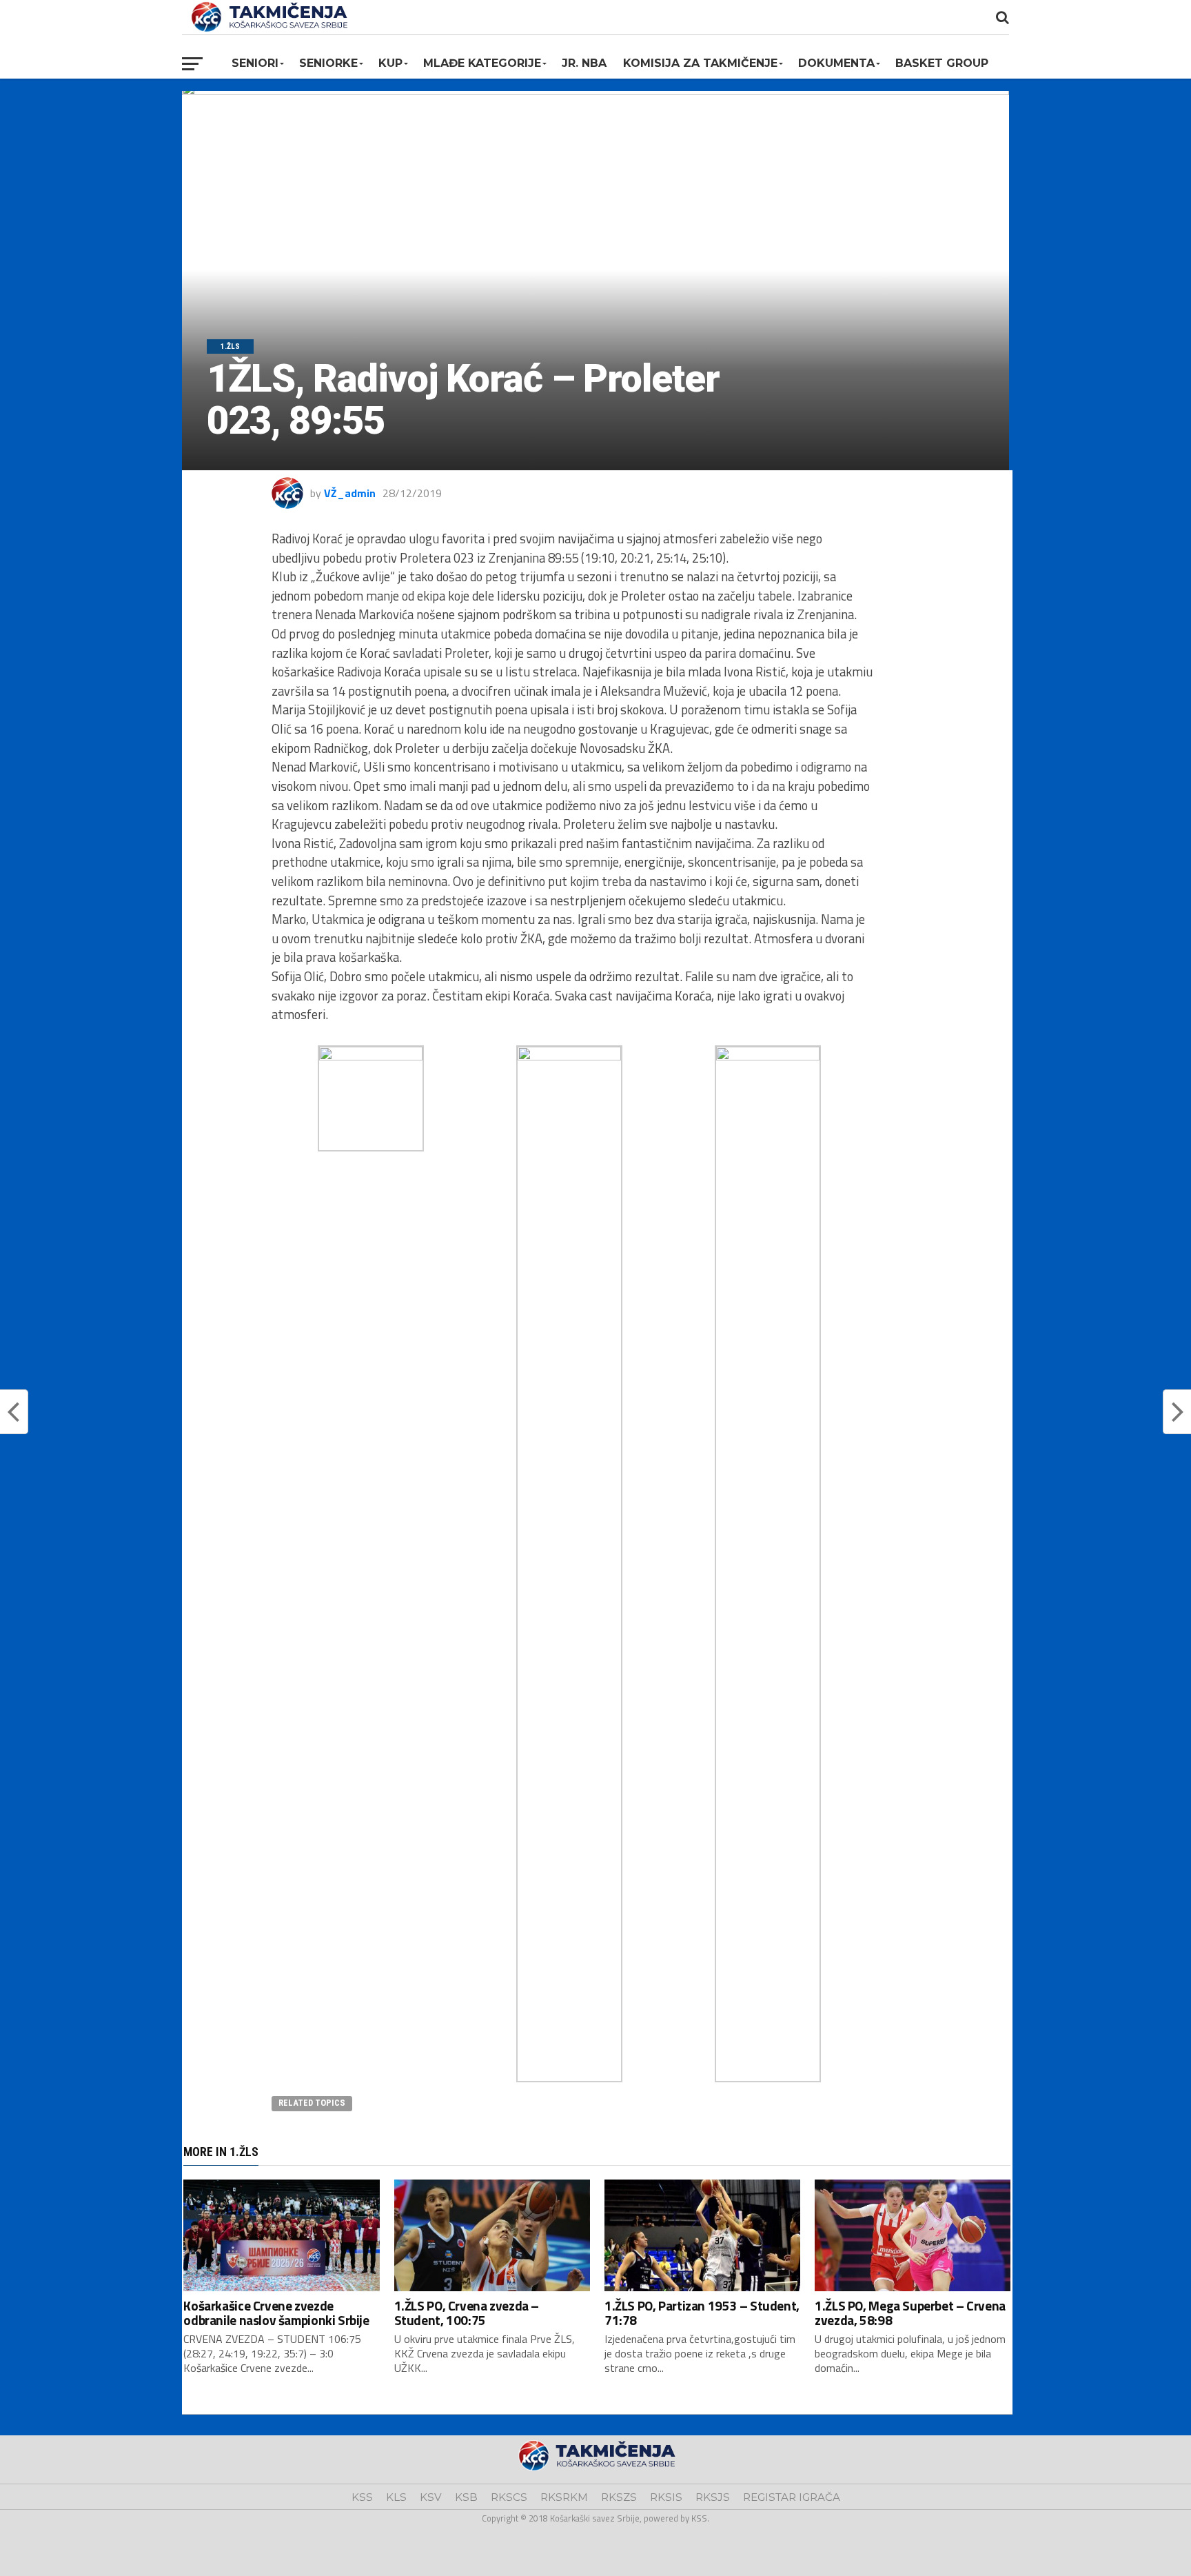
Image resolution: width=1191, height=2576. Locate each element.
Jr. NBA (584, 63)
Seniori (255, 63)
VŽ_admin (350, 493)
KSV (431, 2497)
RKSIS (666, 2497)
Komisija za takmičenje (700, 63)
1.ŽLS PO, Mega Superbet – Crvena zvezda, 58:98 (910, 2313)
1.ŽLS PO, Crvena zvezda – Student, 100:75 (467, 2313)
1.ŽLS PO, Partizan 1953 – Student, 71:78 (702, 2313)
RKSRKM (564, 2497)
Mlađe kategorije (482, 63)
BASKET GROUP (942, 63)
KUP (390, 63)
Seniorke (328, 63)
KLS (396, 2497)
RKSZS (619, 2497)
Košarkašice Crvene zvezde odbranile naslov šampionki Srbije (276, 2313)
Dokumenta (836, 63)
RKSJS (713, 2497)
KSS (362, 2497)
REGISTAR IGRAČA (792, 2497)
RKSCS (509, 2497)
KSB (466, 2497)
